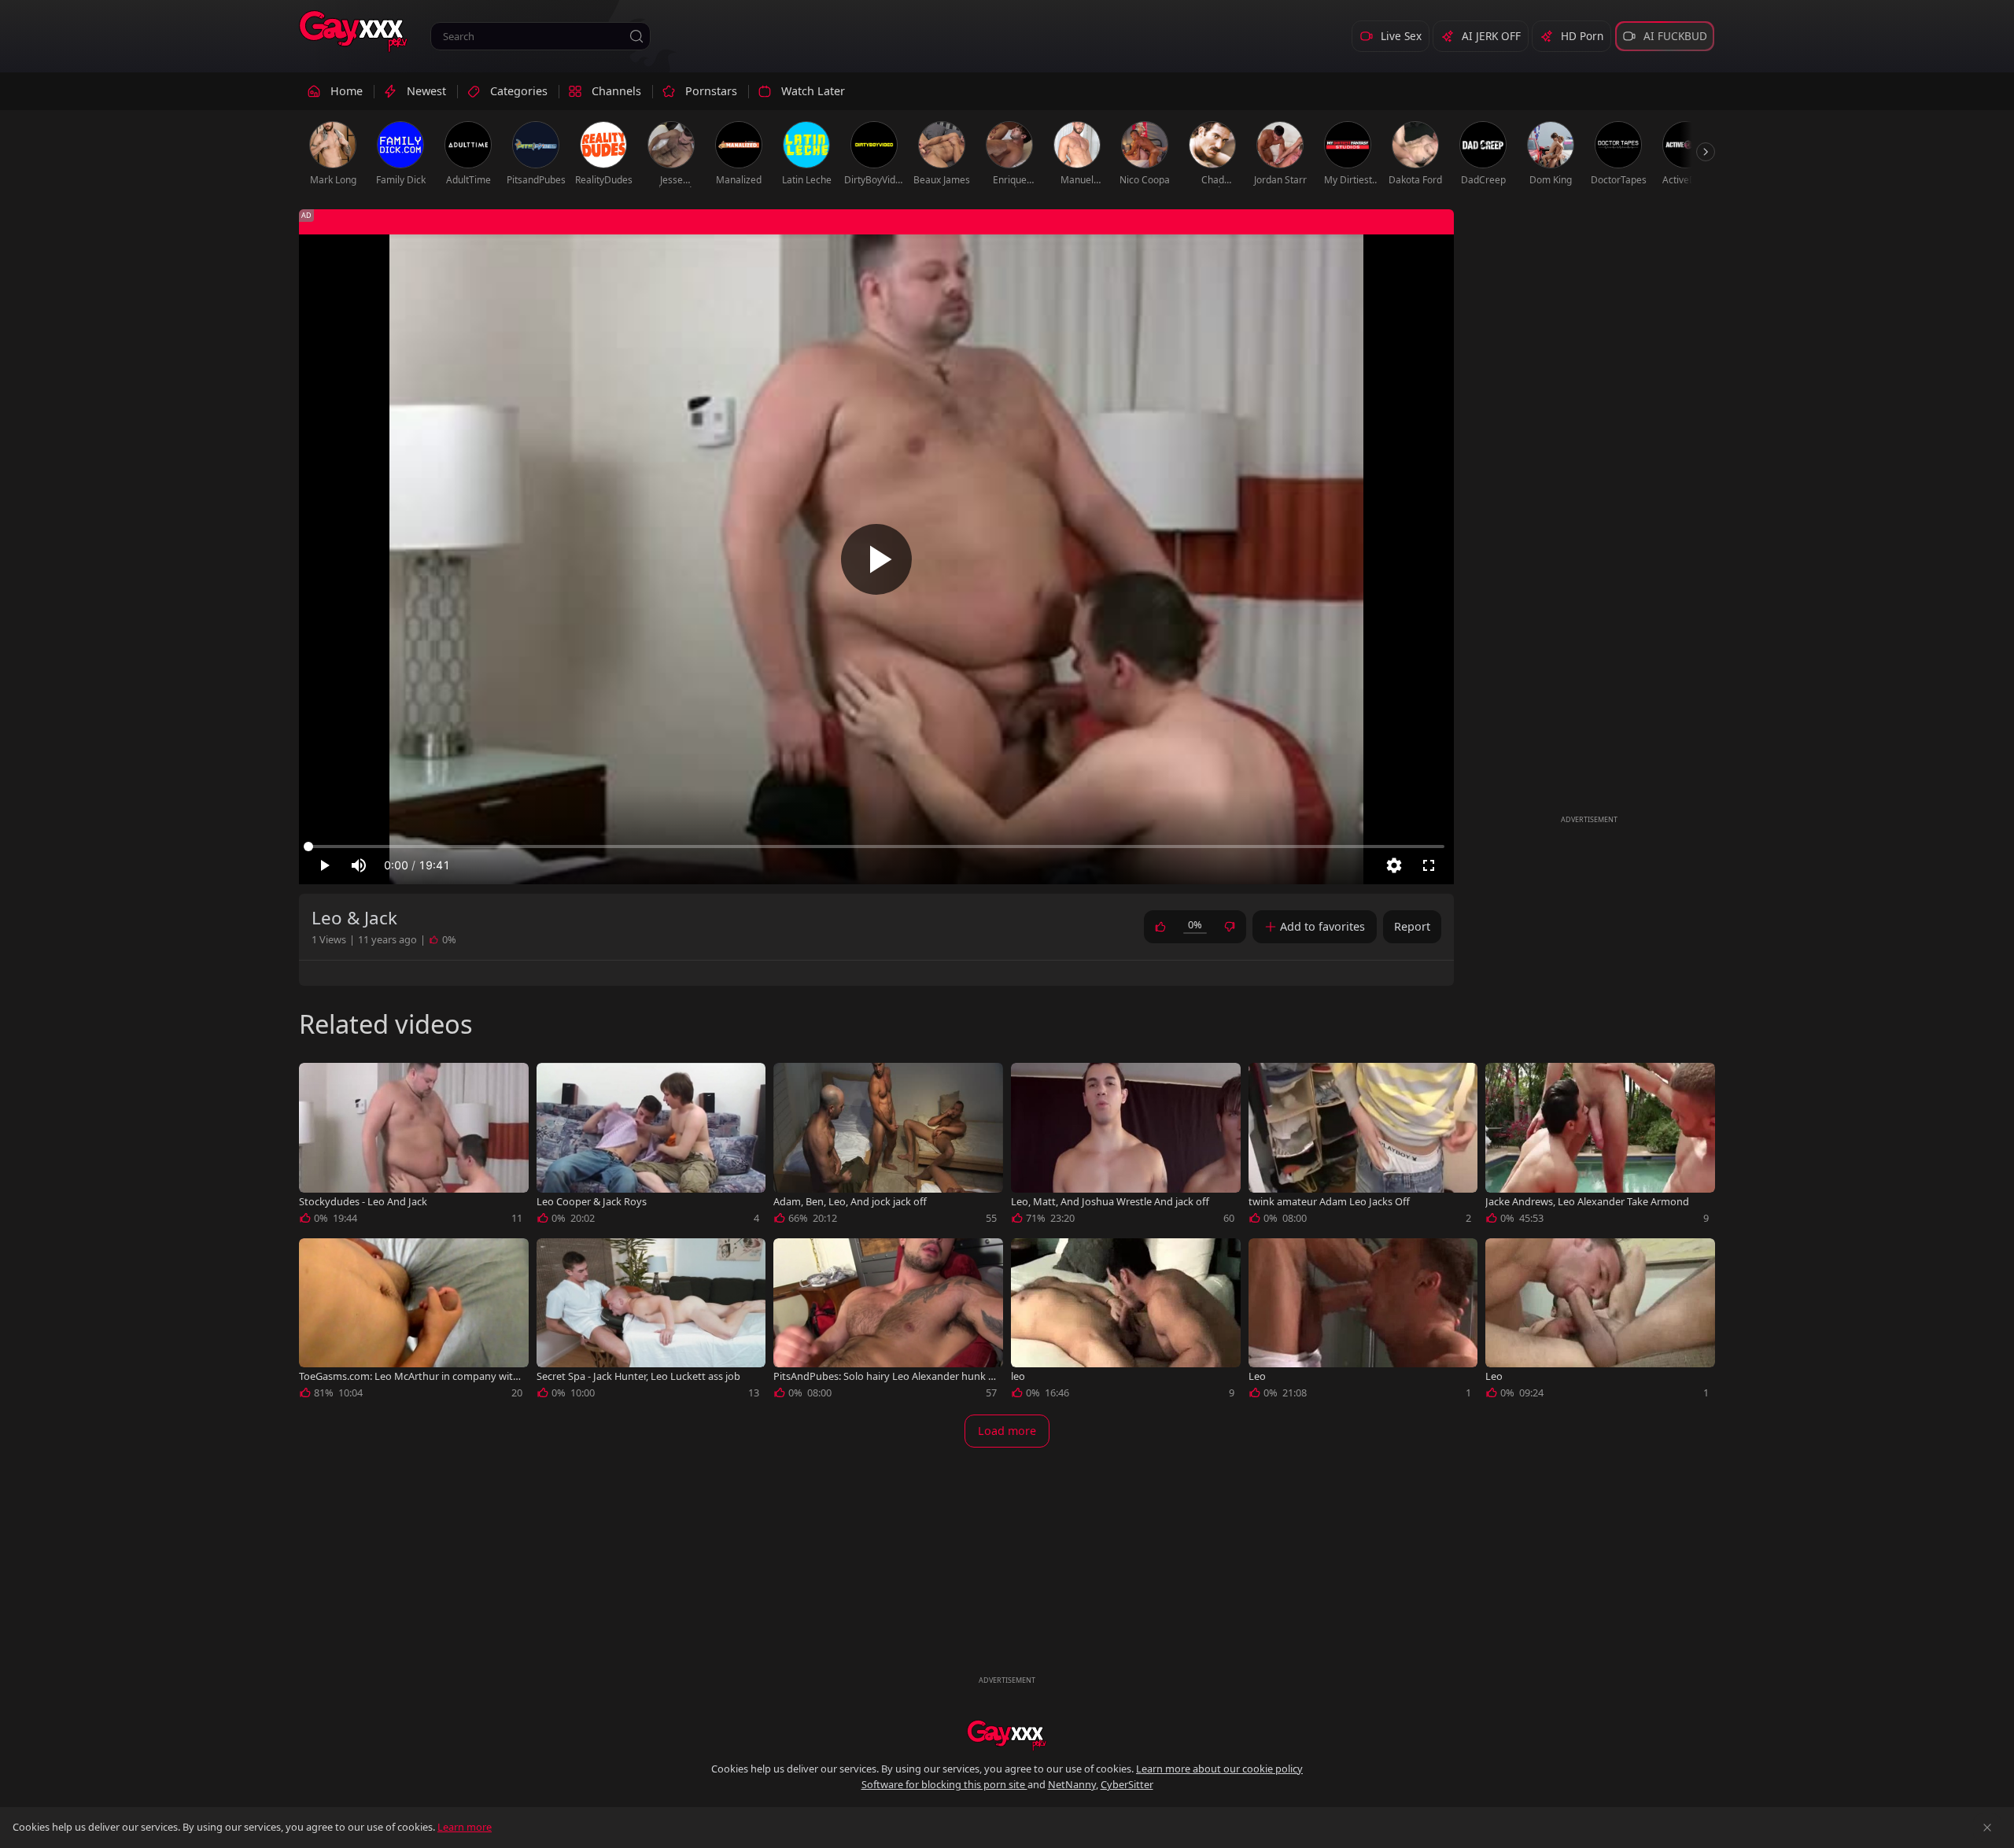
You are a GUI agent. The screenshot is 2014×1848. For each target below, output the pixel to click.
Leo (1257, 1376)
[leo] (1126, 1322)
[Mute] (359, 865)
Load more (1007, 1431)
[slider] (876, 847)
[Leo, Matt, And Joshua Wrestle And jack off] (1126, 1146)
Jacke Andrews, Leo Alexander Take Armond (1587, 1202)
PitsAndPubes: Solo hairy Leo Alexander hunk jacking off (885, 1376)
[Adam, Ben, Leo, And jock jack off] (888, 1146)
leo (1018, 1376)
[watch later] (318, 1082)
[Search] (636, 36)
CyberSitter (1127, 1784)
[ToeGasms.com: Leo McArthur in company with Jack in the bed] (414, 1322)
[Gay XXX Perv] (354, 31)
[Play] (876, 559)
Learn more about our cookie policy (1219, 1769)
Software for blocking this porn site (944, 1784)
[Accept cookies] (1987, 1828)
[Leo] (1363, 1322)
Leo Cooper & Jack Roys (592, 1202)
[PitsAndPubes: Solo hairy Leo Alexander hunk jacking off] (888, 1322)
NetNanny (1072, 1784)
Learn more (465, 1827)
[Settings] (1394, 865)
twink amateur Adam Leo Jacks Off (1329, 1202)
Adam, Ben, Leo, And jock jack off (850, 1202)
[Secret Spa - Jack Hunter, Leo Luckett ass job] (651, 1322)
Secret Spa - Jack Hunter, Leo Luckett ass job (638, 1376)
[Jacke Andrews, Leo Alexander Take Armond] (1600, 1146)
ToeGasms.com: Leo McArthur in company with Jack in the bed (409, 1376)
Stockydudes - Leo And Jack (363, 1202)
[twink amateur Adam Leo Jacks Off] (1363, 1146)
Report (1412, 926)
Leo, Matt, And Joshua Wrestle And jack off (1110, 1202)
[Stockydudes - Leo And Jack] (414, 1146)
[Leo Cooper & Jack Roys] (651, 1146)
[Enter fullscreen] (1429, 865)
